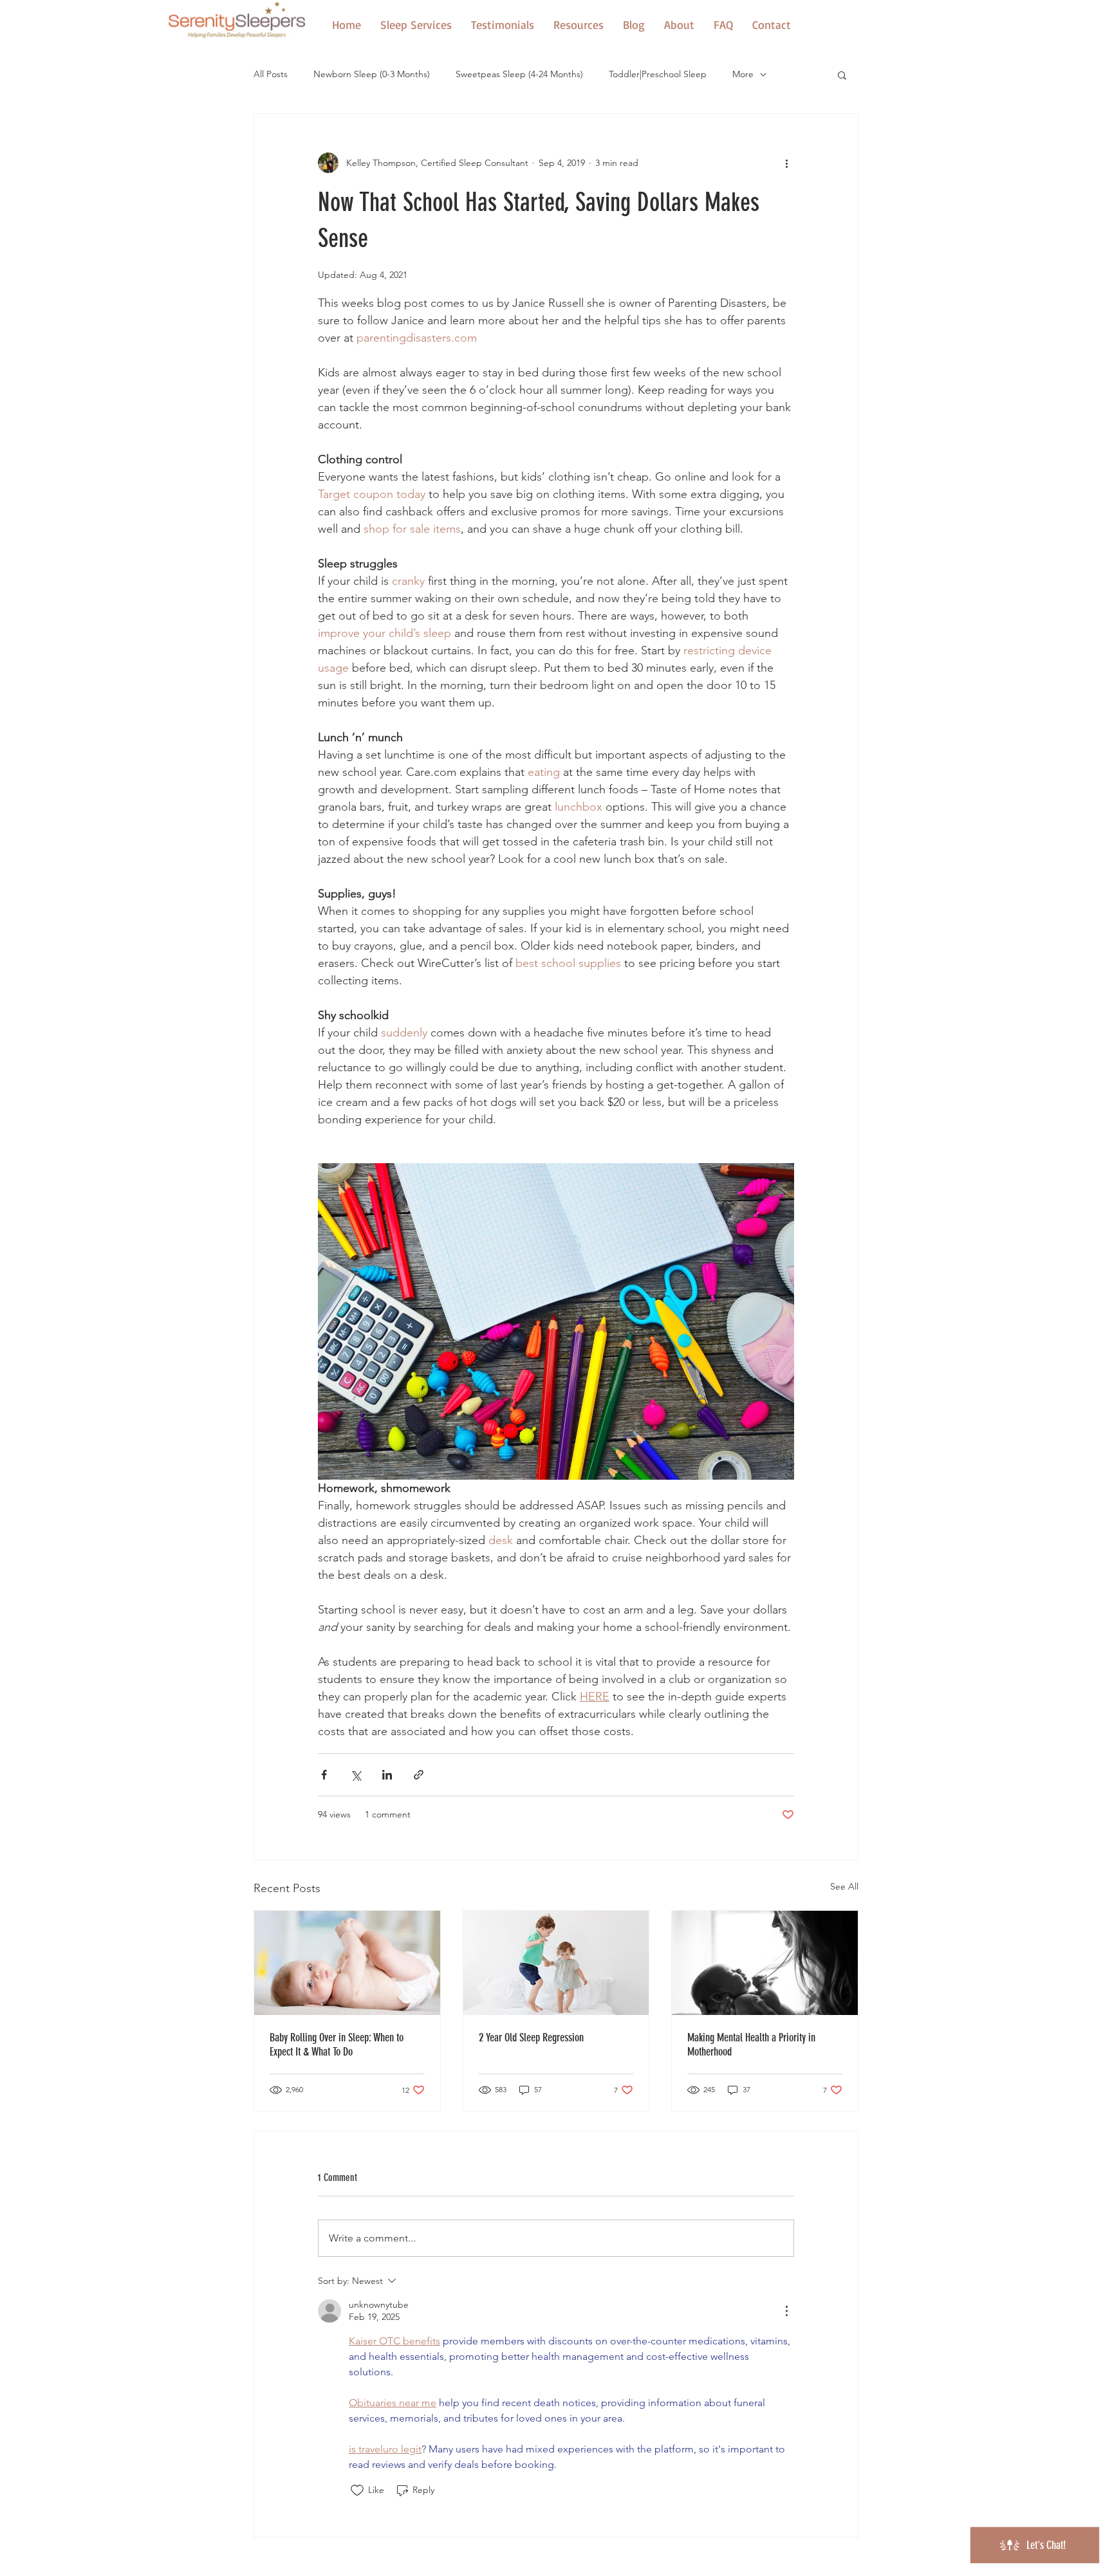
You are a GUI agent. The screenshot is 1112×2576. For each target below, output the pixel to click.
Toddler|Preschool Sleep (658, 74)
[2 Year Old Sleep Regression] (556, 1963)
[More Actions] (786, 2311)
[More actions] (786, 163)
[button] (579, 24)
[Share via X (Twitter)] (356, 1775)
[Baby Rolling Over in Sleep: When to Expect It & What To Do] (347, 1963)
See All (844, 1886)
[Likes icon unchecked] (357, 2490)
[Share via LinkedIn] (387, 1775)
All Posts (271, 74)
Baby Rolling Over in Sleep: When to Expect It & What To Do (337, 2045)
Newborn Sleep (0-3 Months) (372, 74)
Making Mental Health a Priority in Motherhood (751, 2045)
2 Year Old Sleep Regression (531, 2038)
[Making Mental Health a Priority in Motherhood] (765, 1963)
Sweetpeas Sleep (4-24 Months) (519, 74)
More (743, 74)
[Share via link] (419, 1775)
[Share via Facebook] (324, 1775)
